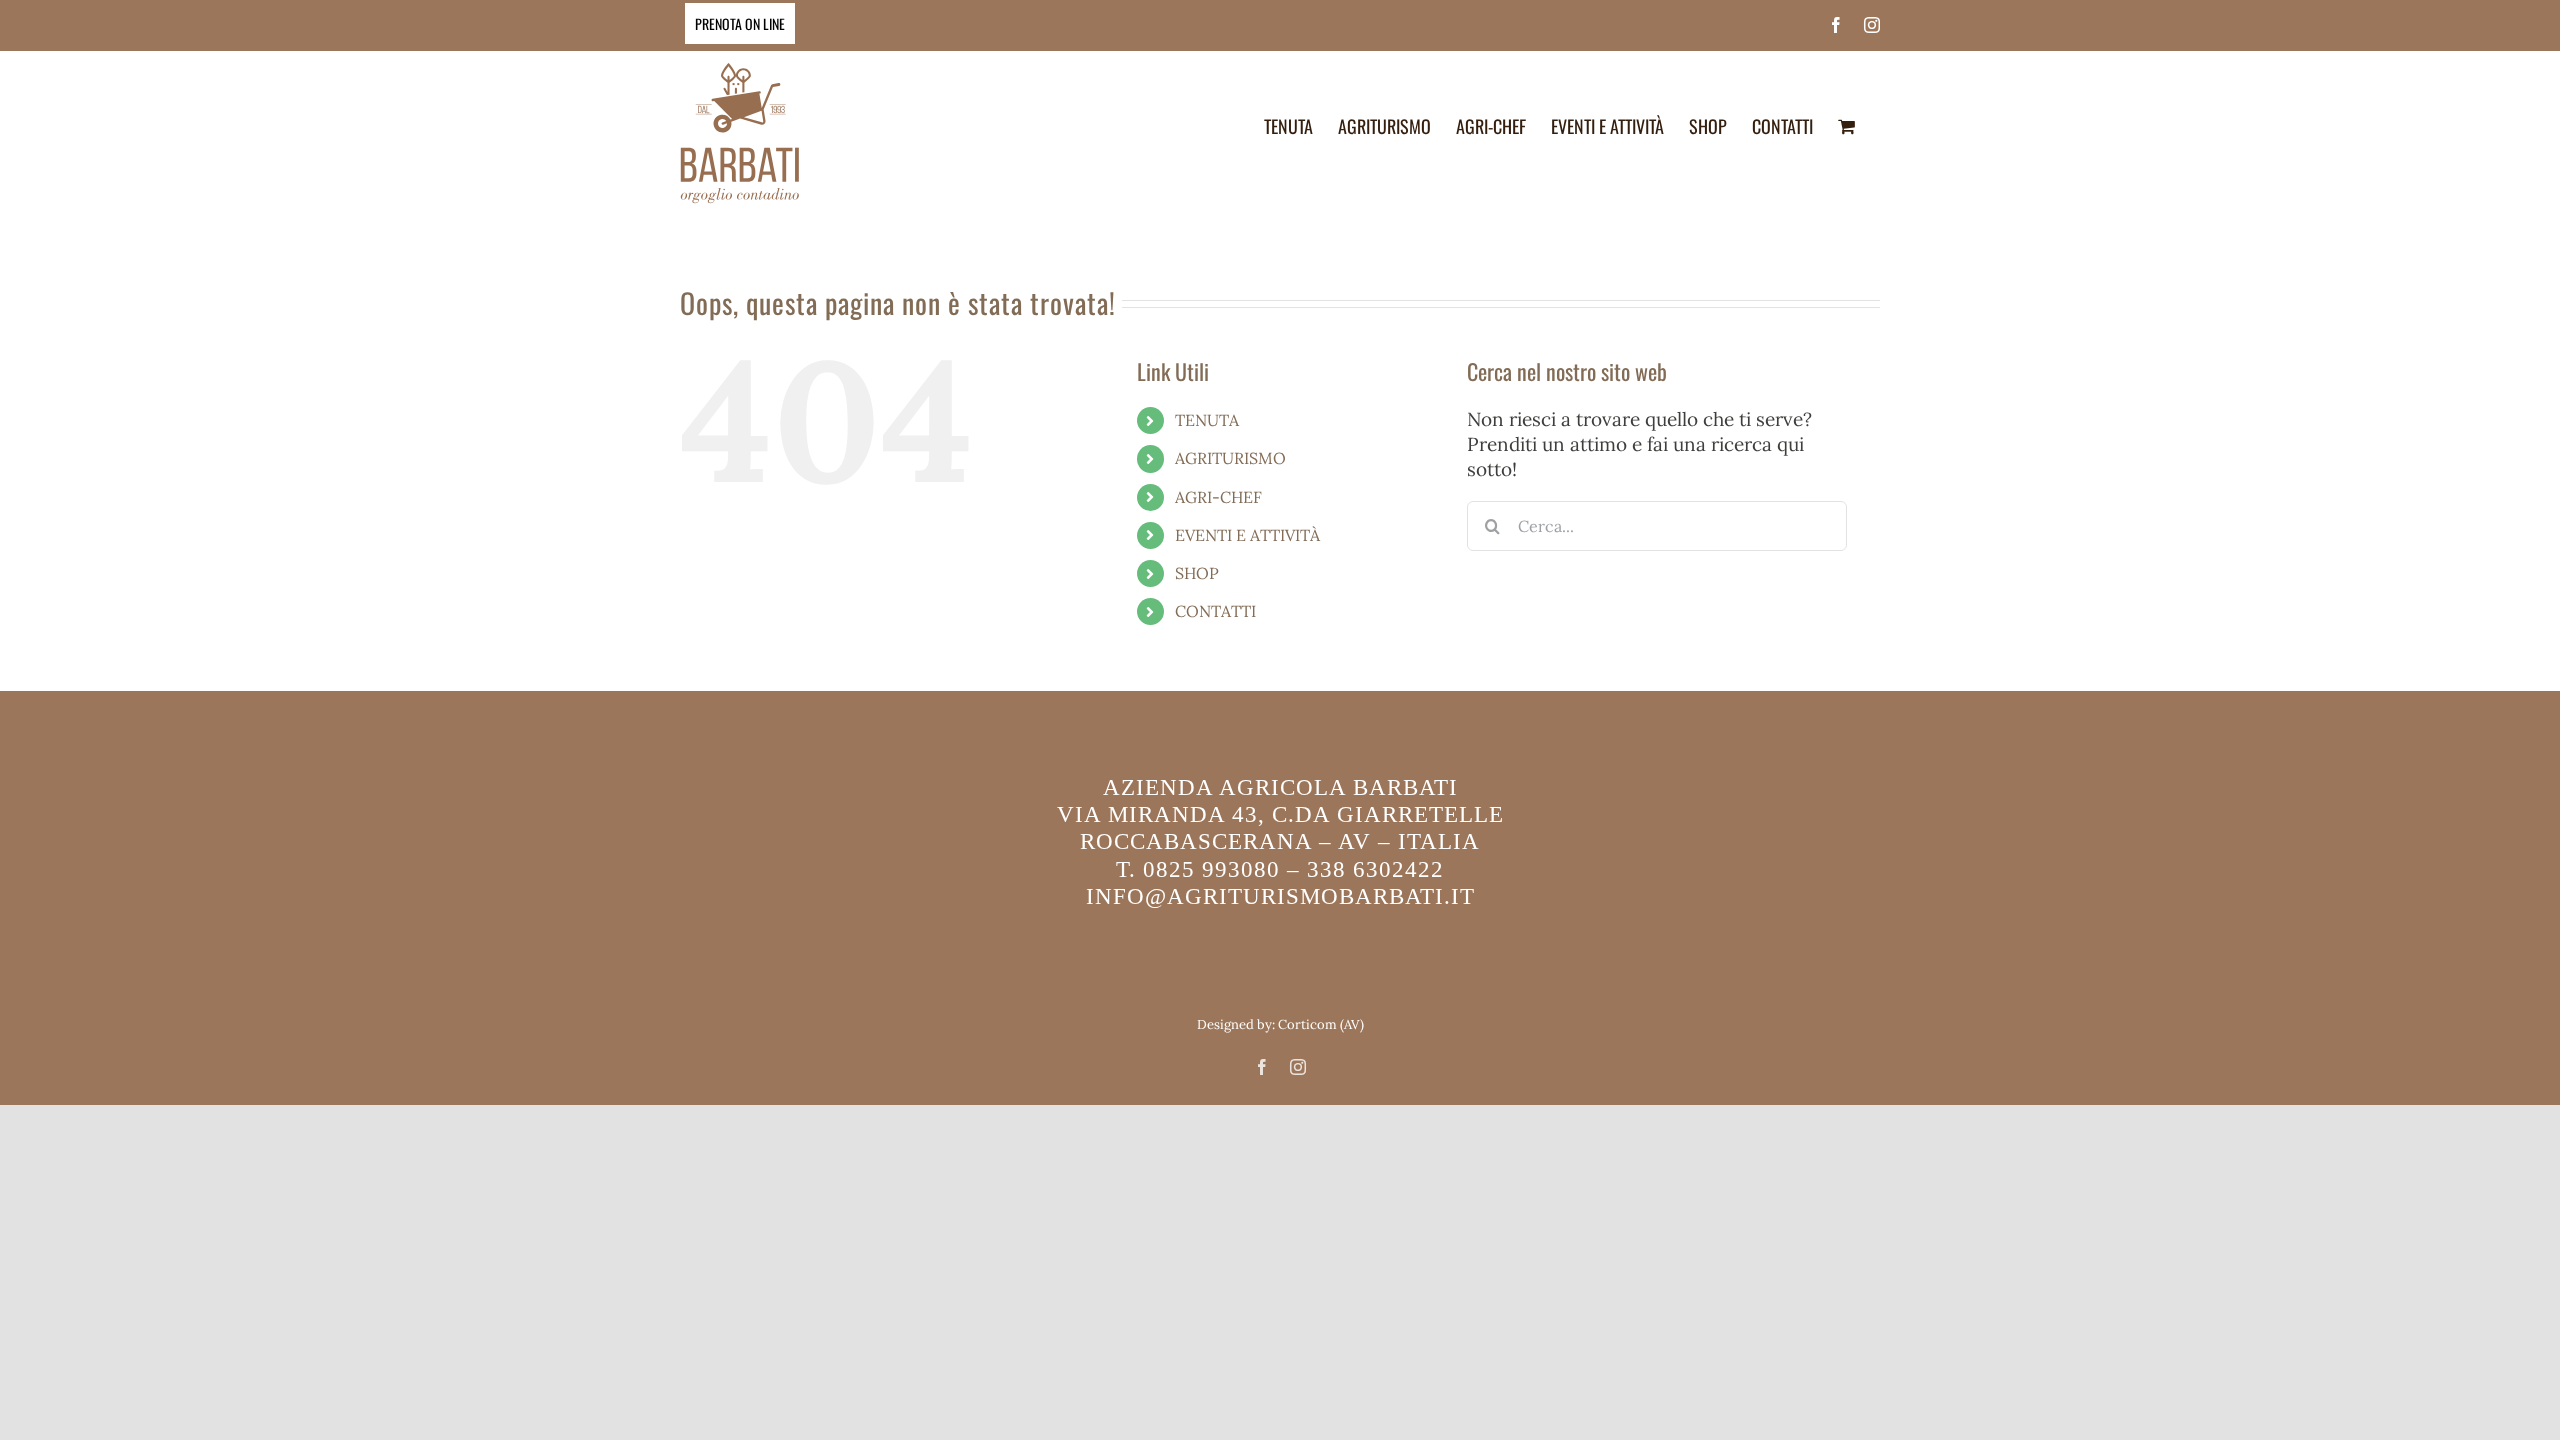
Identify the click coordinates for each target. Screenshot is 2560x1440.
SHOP (1197, 573)
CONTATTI (1215, 611)
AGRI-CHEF (1218, 497)
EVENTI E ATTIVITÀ (1247, 535)
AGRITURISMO (1230, 458)
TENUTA (1207, 420)
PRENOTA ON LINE (740, 23)
